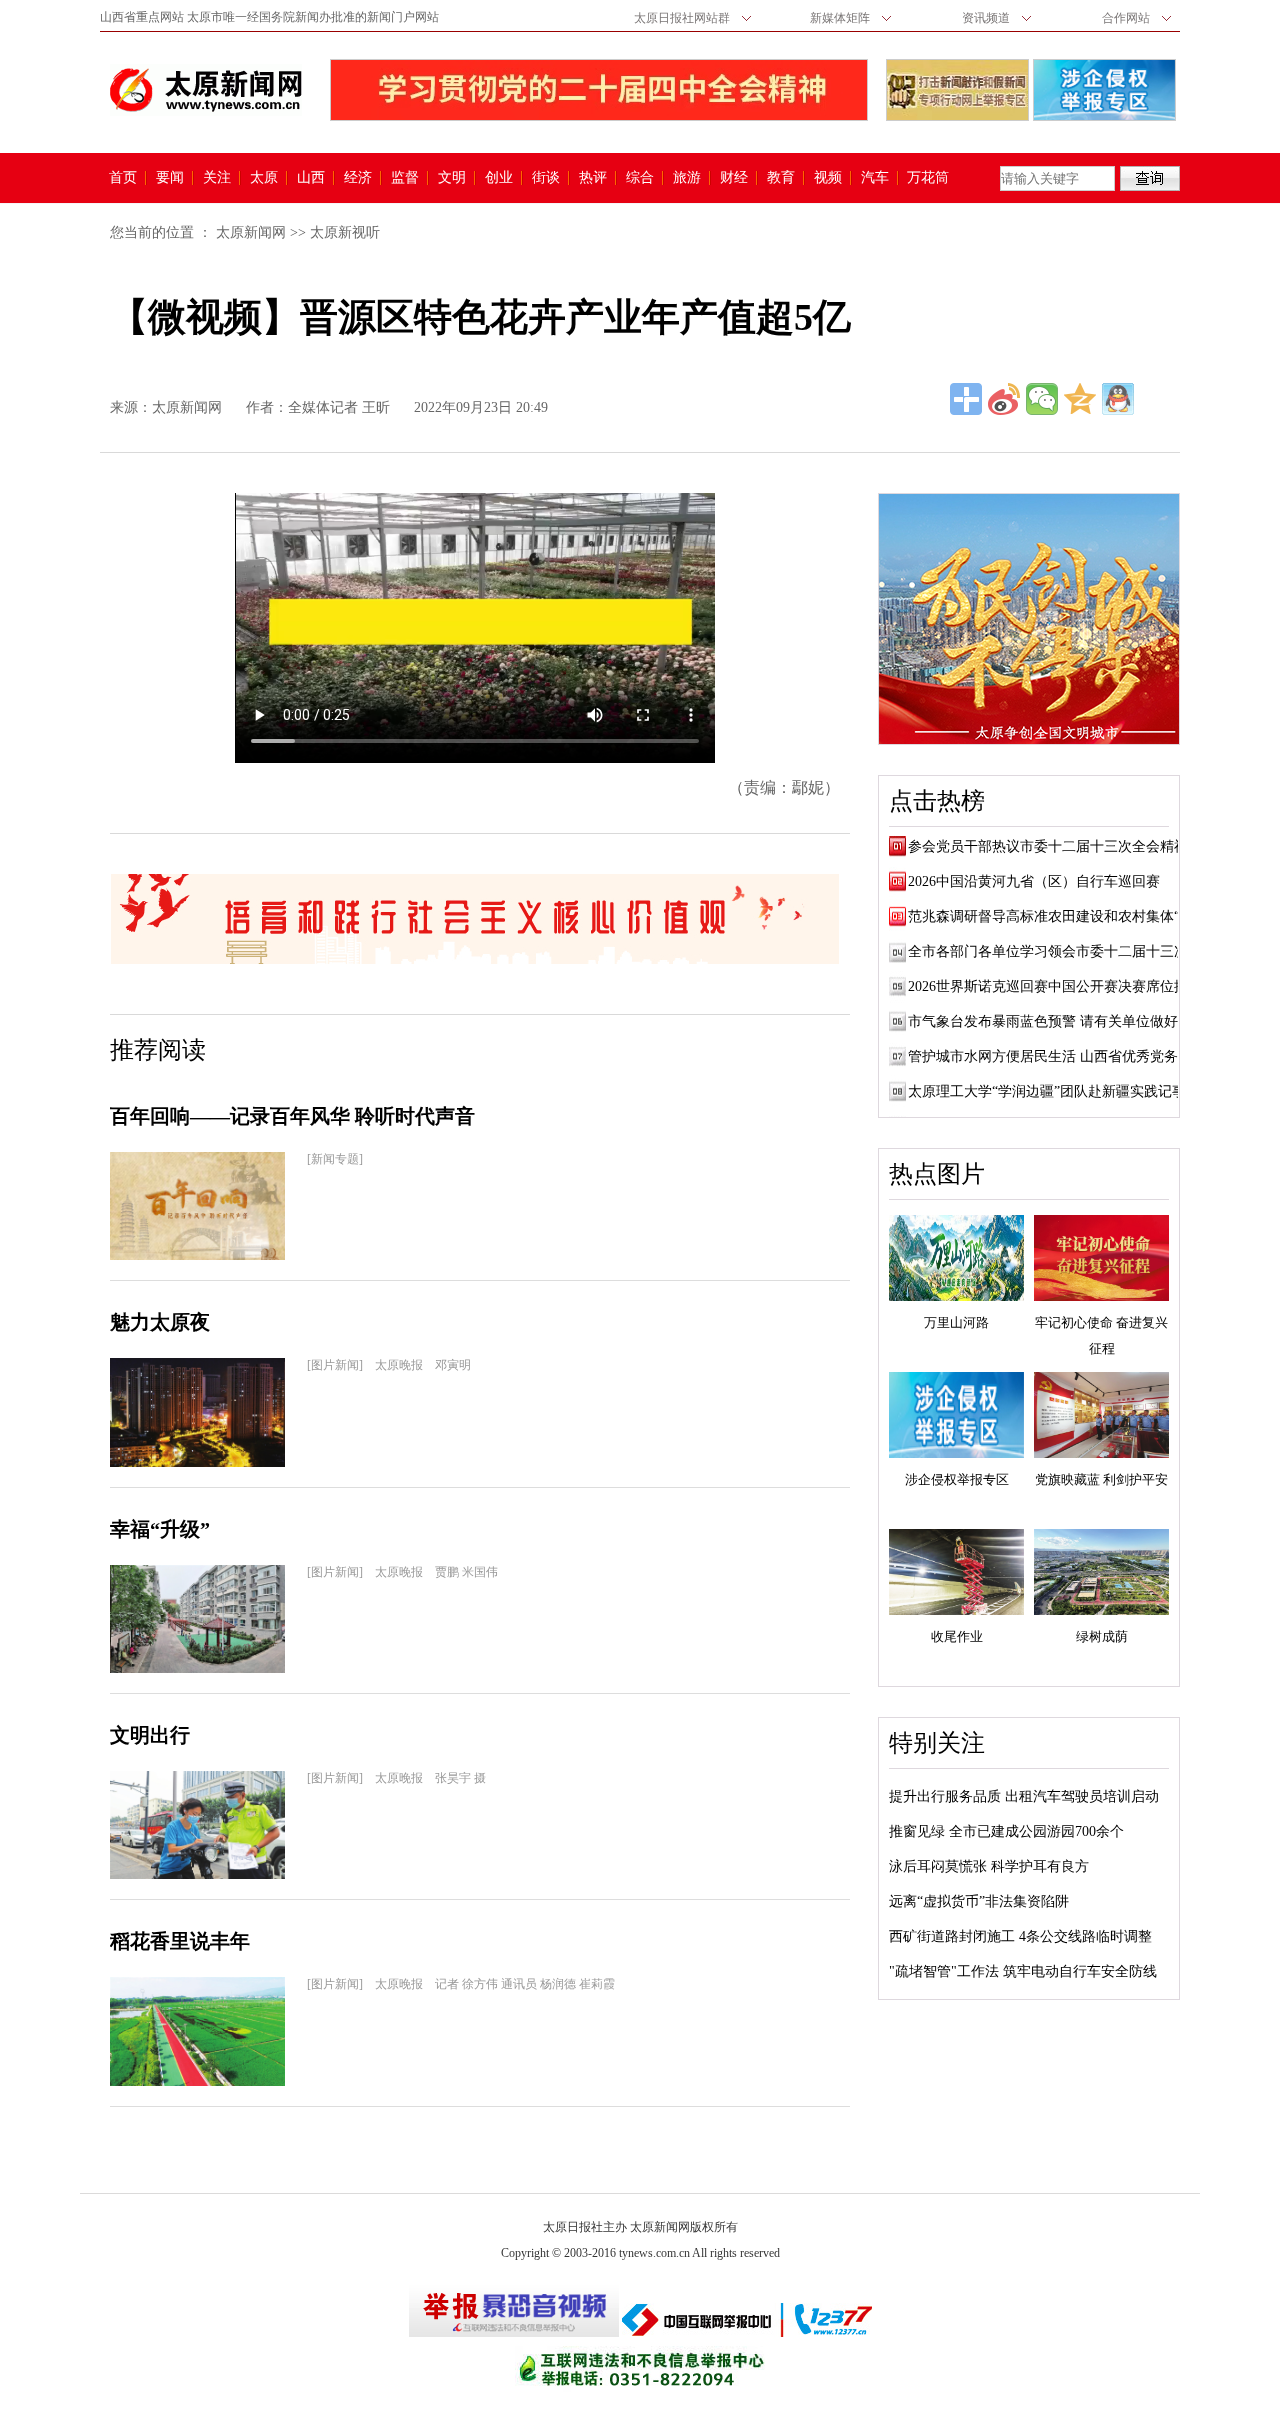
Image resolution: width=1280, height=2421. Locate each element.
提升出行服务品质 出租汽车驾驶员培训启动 (1024, 1796)
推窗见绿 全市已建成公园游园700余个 (1006, 1831)
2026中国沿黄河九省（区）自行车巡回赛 (1034, 881)
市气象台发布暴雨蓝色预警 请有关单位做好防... (1056, 1021)
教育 (781, 178)
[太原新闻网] (206, 90)
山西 (311, 178)
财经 (734, 178)
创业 (499, 178)
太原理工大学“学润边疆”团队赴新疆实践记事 (1047, 1091)
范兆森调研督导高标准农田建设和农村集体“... (1050, 916)
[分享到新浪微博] (1004, 399)
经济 (358, 178)
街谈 (546, 178)
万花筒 (925, 178)
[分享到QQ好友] (1118, 399)
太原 (264, 178)
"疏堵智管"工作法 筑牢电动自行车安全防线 (1023, 1971)
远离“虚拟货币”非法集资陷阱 (979, 1901)
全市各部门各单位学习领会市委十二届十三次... (1054, 951)
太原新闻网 (251, 232)
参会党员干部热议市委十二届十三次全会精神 (1048, 846)
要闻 (170, 178)
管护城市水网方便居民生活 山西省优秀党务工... (1056, 1056)
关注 (217, 178)
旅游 (687, 178)
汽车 (875, 178)
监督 (405, 178)
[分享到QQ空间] (1080, 399)
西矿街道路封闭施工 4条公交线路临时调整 (1020, 1936)
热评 (593, 178)
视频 (828, 178)
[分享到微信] (1042, 399)
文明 (452, 178)
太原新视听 (345, 232)
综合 (640, 178)
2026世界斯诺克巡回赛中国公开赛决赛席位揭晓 (1055, 986)
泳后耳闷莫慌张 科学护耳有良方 (989, 1866)
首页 (123, 178)
